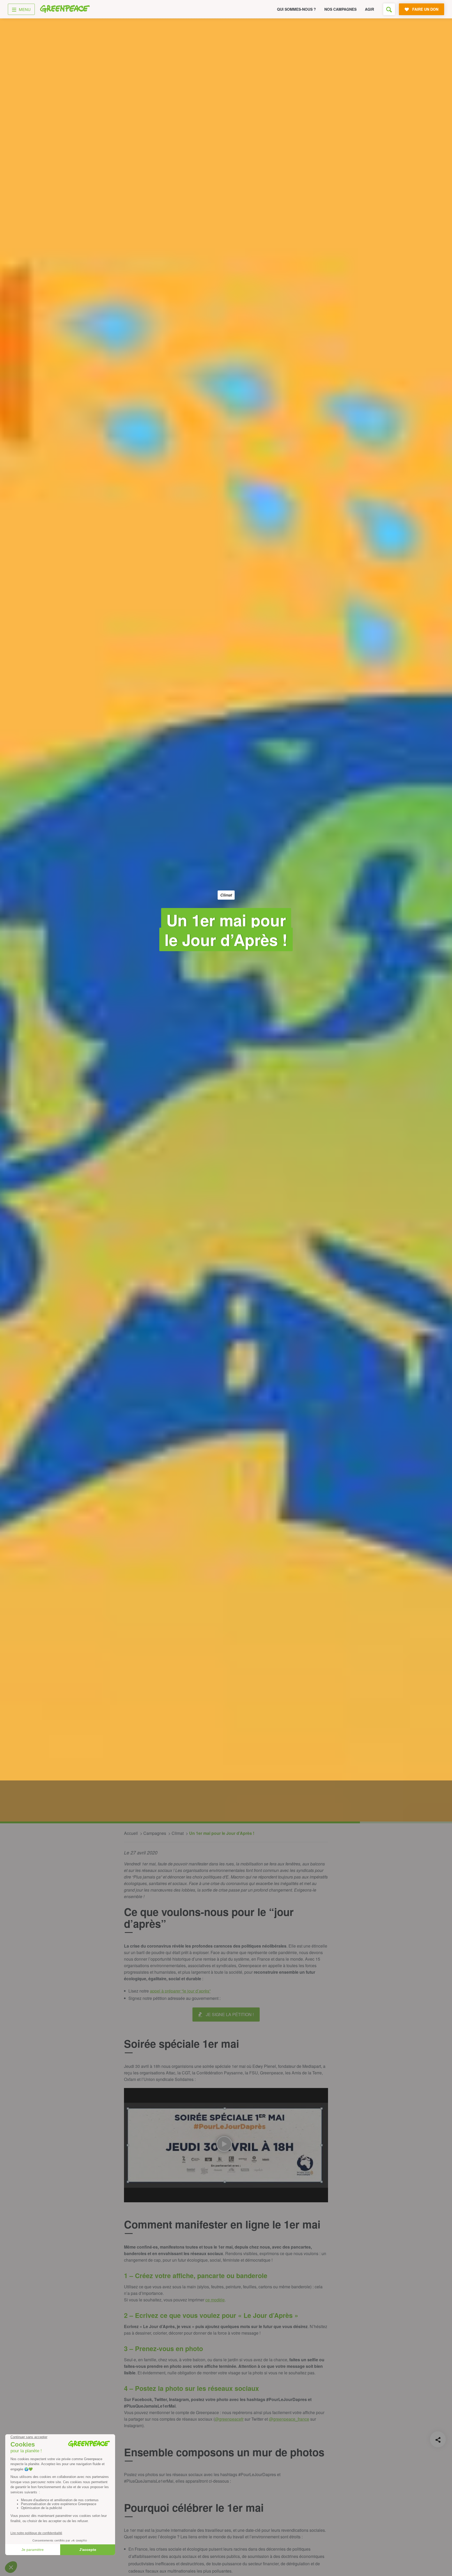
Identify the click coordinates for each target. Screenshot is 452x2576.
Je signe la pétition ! (230, 2014)
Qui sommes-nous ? (296, 9)
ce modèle (215, 2300)
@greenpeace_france (289, 2419)
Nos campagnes (340, 9)
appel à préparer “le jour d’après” (180, 1991)
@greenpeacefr (229, 2419)
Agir (369, 9)
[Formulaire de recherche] (389, 9)
